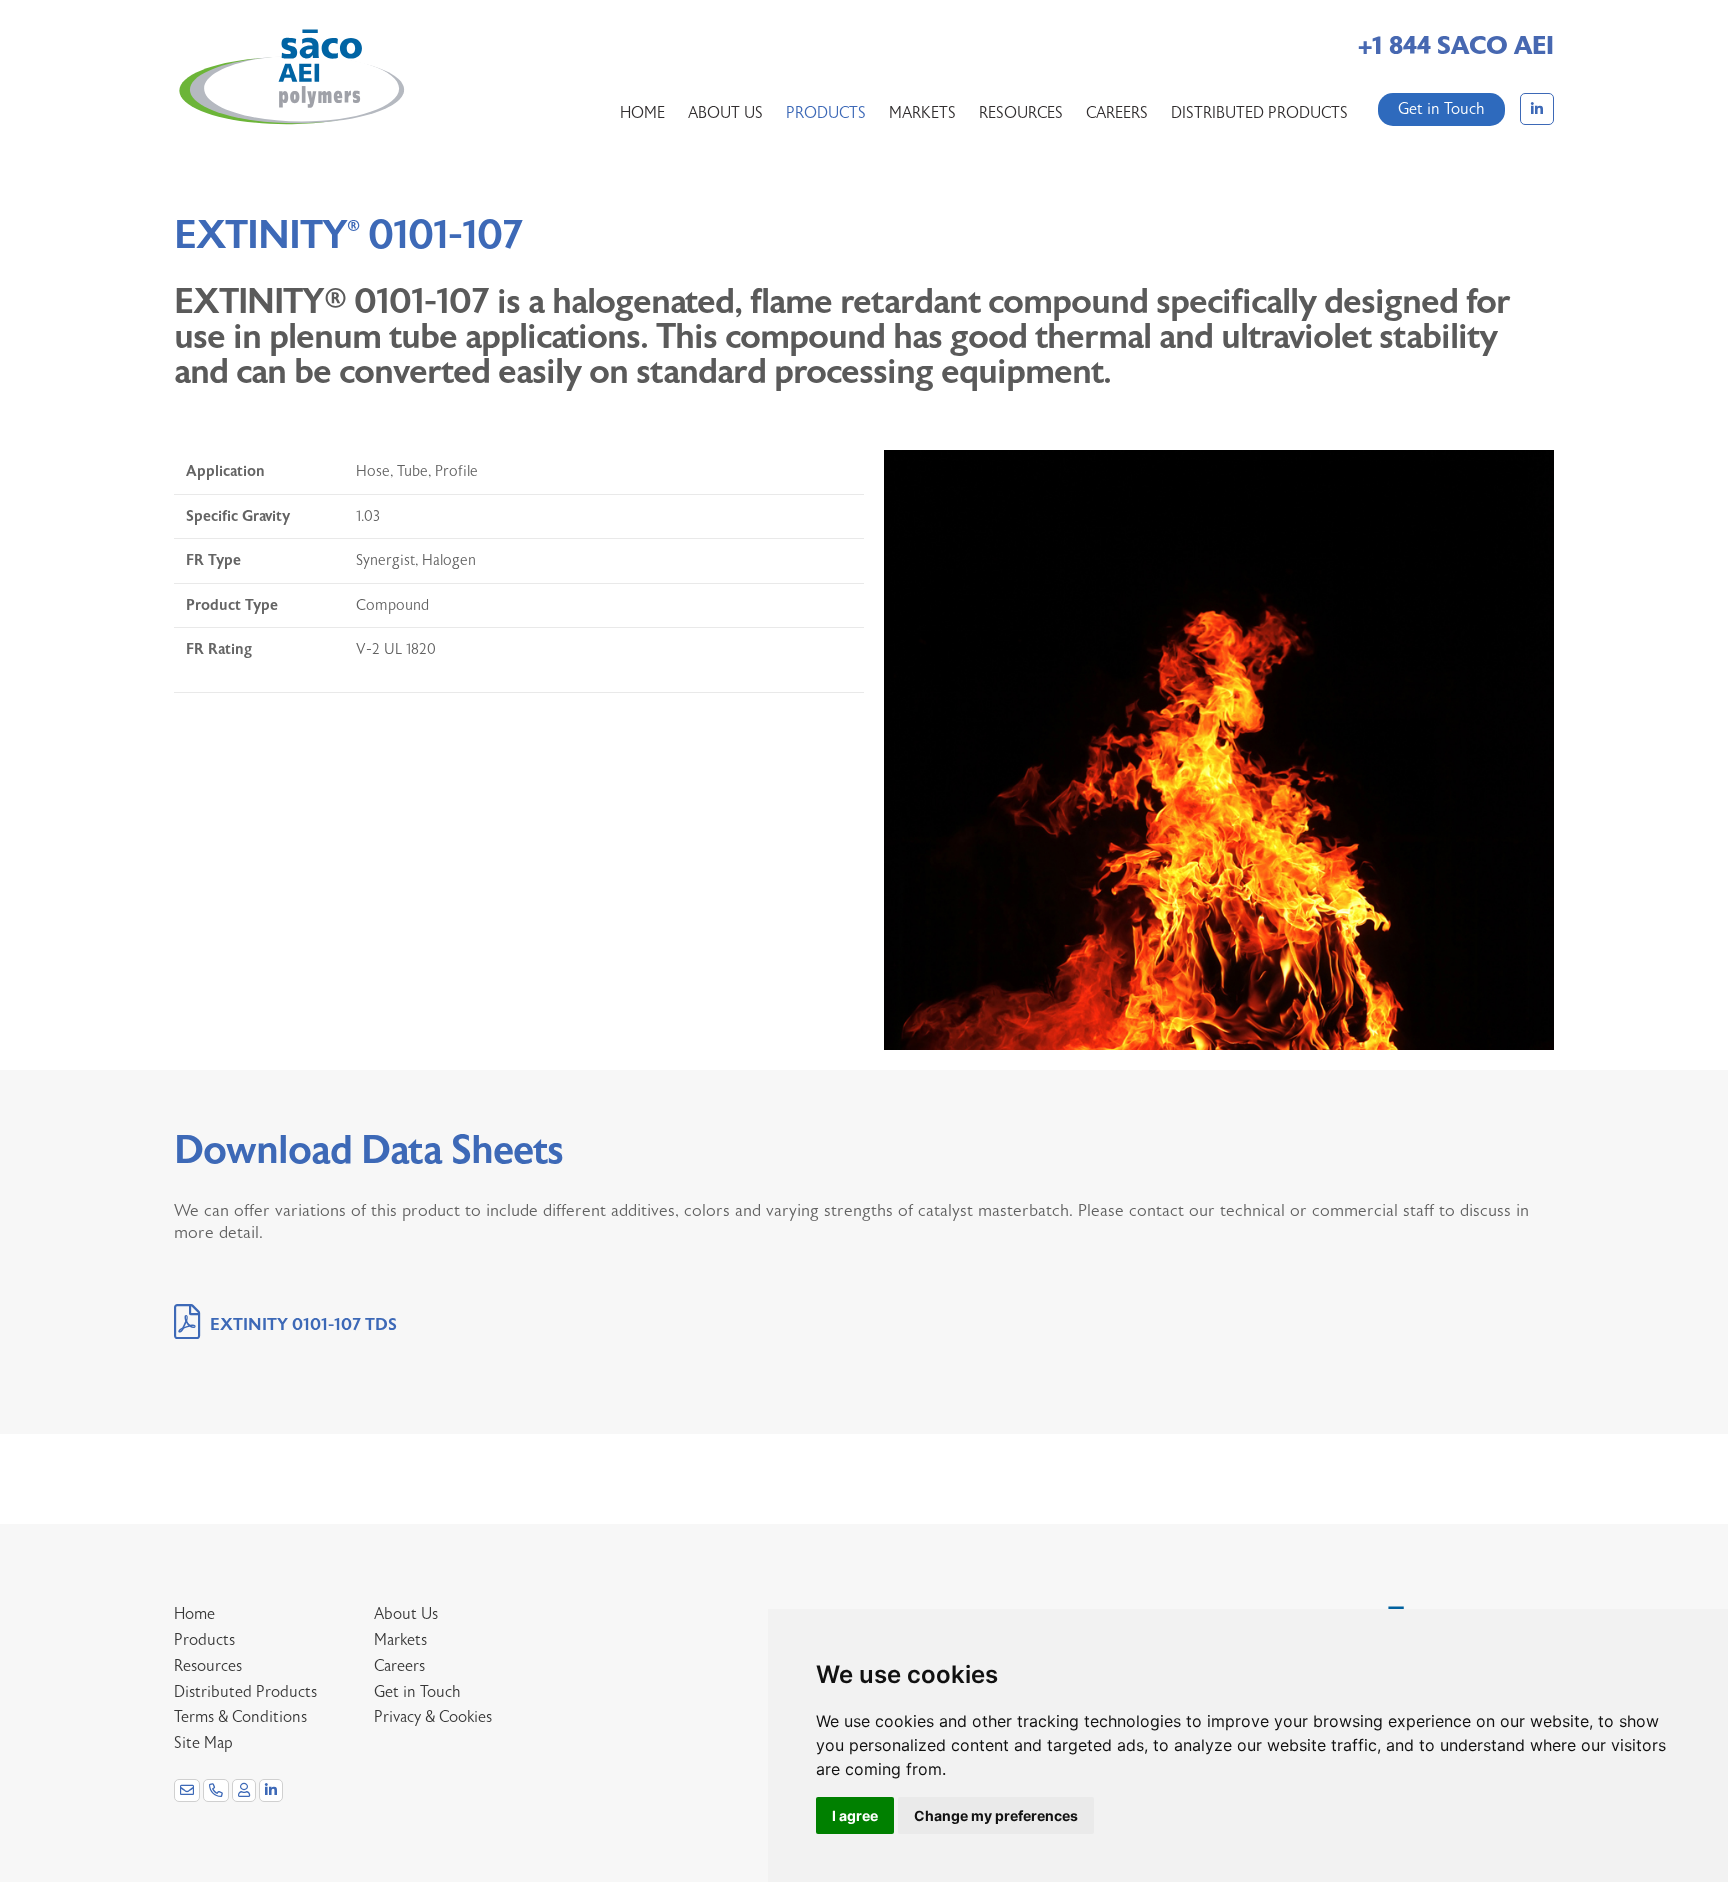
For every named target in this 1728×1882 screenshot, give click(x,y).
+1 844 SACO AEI (1456, 45)
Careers (1117, 113)
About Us (725, 113)
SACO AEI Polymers (291, 79)
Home (642, 113)
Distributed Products (1259, 113)
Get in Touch (1441, 109)
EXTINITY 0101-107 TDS (303, 1324)
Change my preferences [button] (996, 1815)
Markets (922, 113)
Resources (1021, 113)
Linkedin (1537, 109)
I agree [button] (855, 1815)
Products (826, 113)
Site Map (203, 1743)
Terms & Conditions (240, 1717)
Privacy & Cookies (433, 1717)
